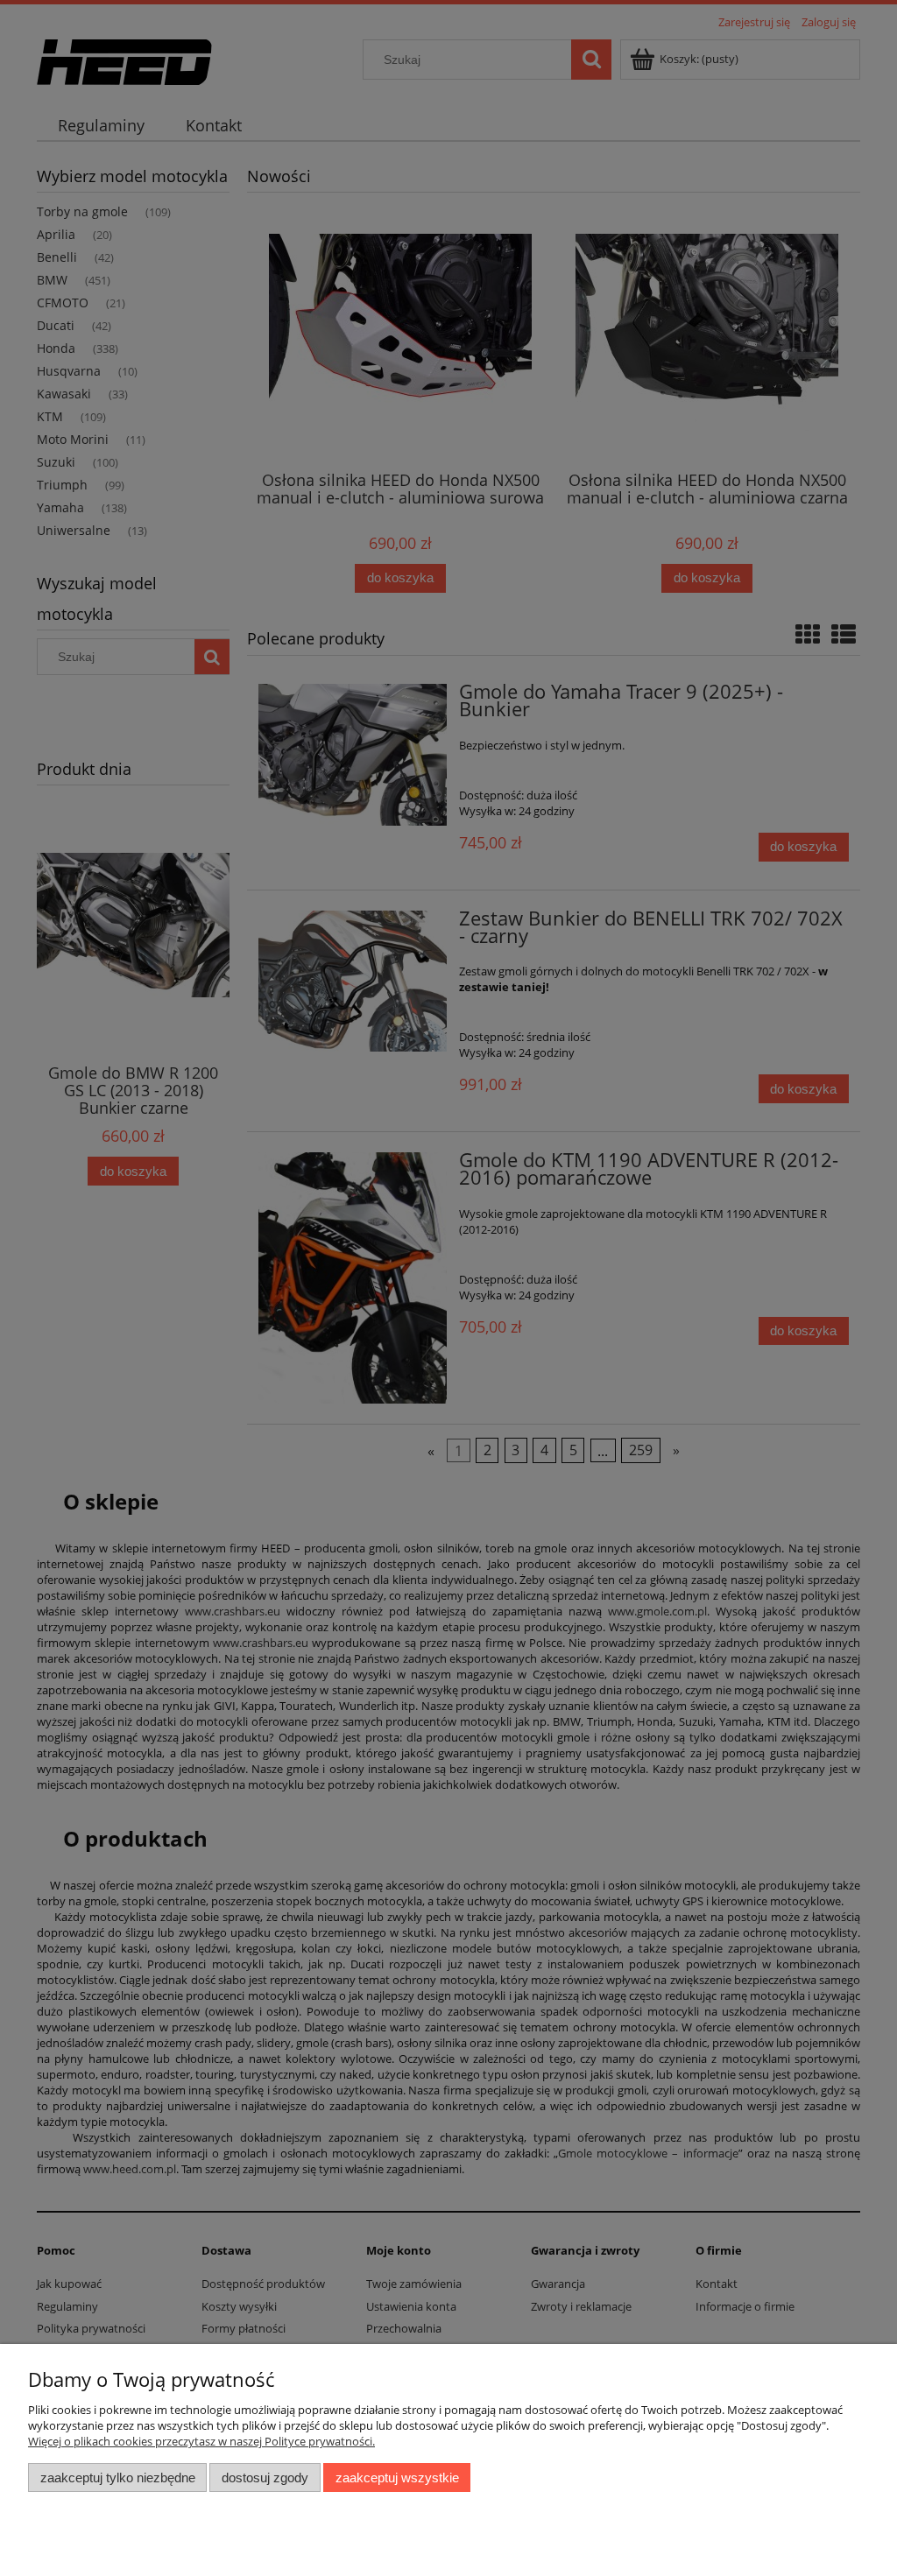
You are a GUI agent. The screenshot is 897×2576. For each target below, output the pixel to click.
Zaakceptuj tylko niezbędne (118, 2477)
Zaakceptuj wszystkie (397, 2477)
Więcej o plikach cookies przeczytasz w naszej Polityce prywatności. (201, 2441)
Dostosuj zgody (265, 2477)
